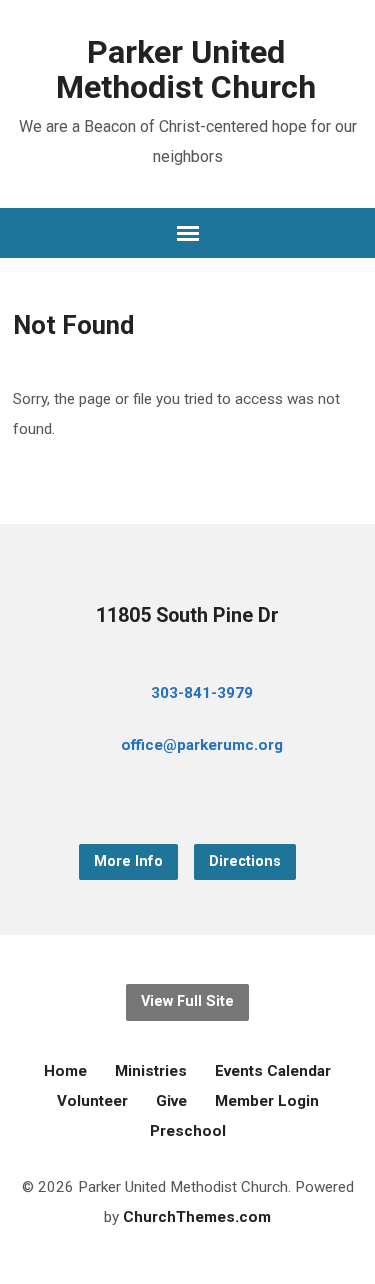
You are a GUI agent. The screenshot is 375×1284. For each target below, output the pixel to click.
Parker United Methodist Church (186, 69)
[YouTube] (188, 800)
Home (65, 1071)
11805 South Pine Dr (187, 615)
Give (171, 1101)
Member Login (267, 1101)
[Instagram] (220, 800)
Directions (245, 861)
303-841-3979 (202, 693)
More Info (128, 861)
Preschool (188, 1131)
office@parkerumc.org (202, 745)
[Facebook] (156, 800)
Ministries (151, 1071)
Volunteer (92, 1101)
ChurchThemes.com (197, 1217)
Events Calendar (273, 1071)
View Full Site (187, 1001)
